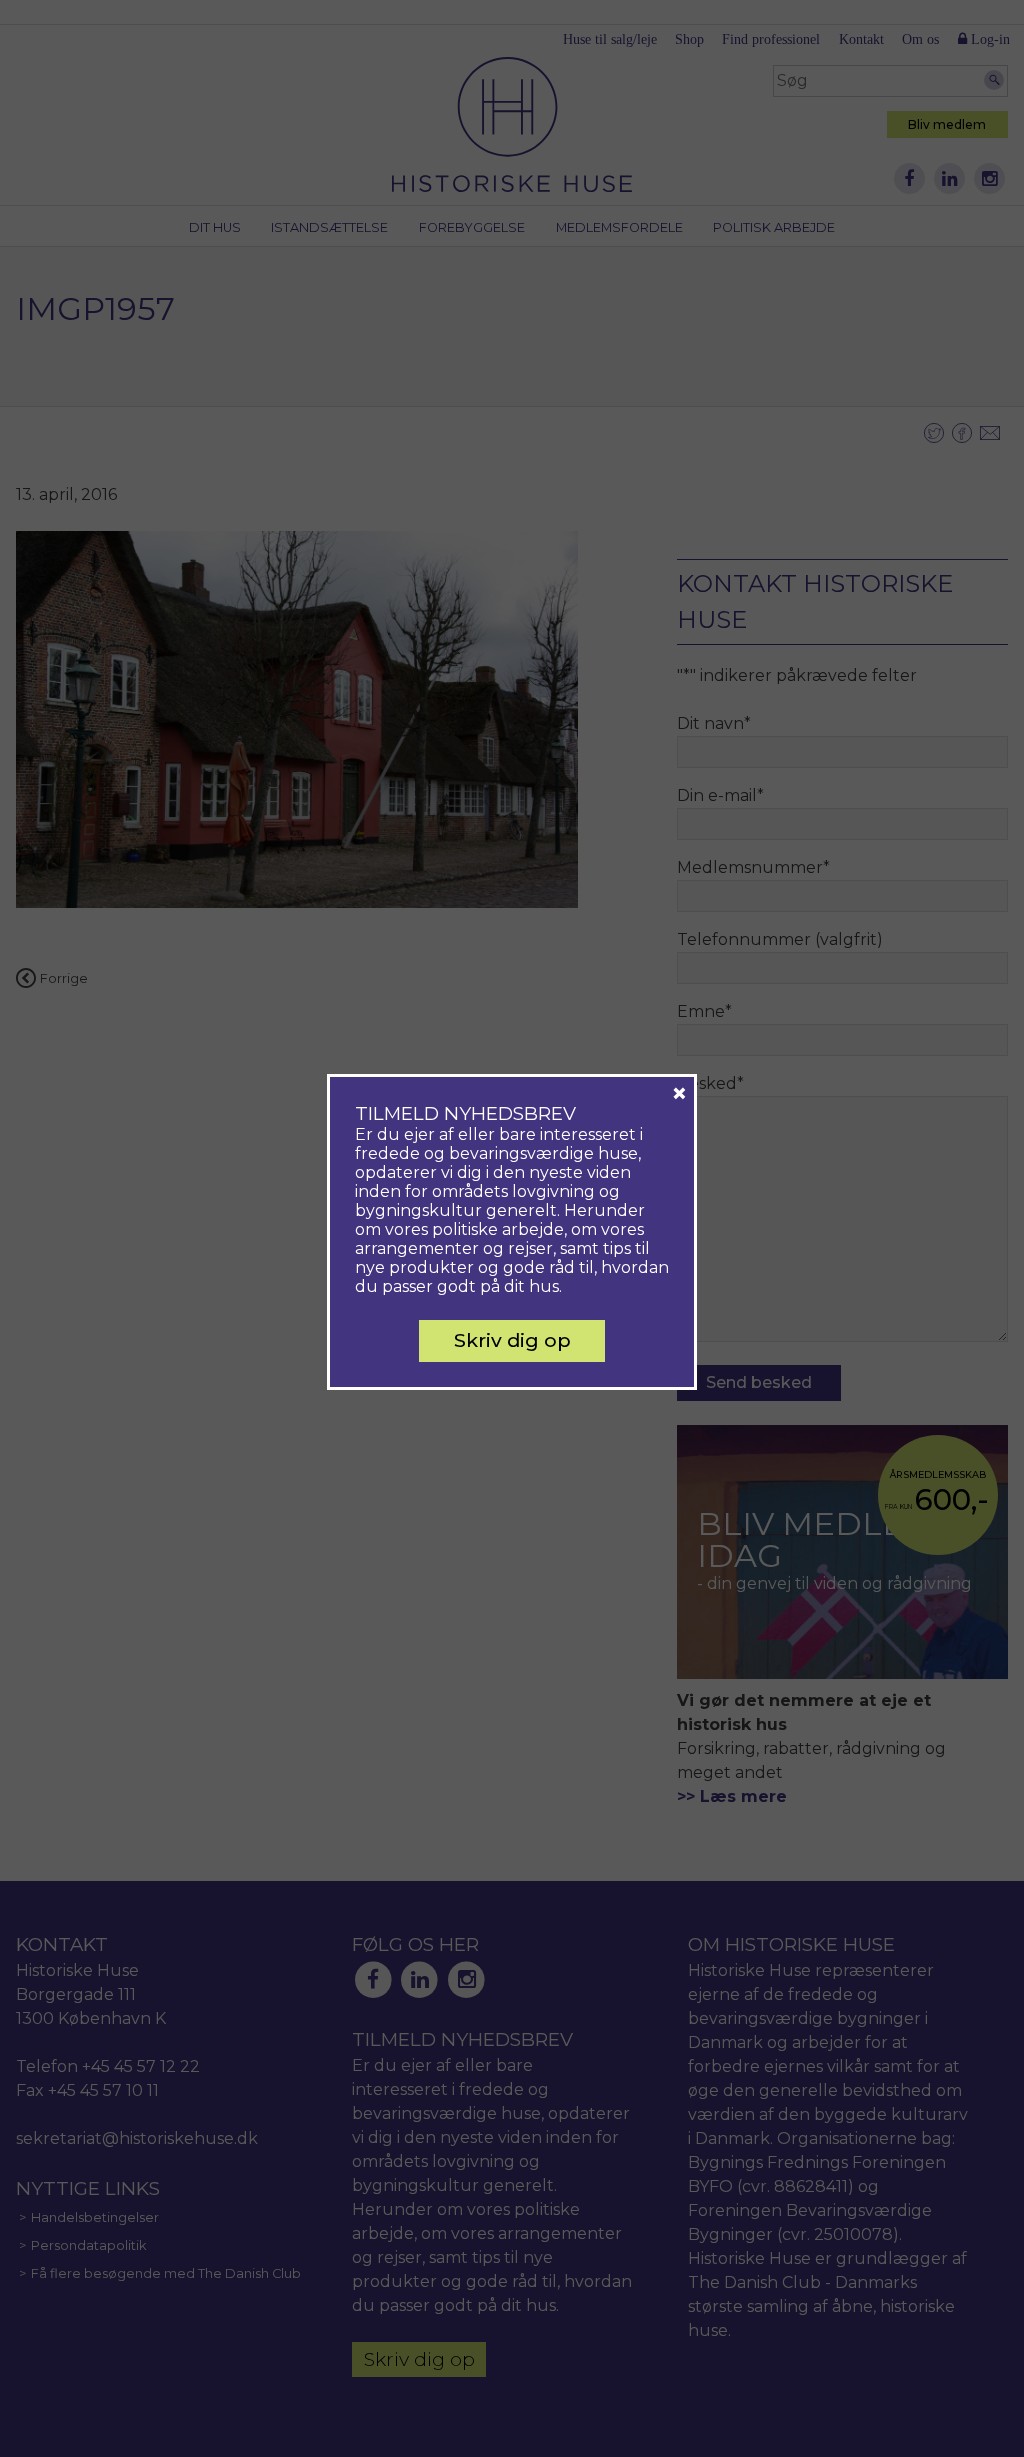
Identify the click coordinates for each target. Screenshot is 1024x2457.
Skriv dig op (512, 1340)
